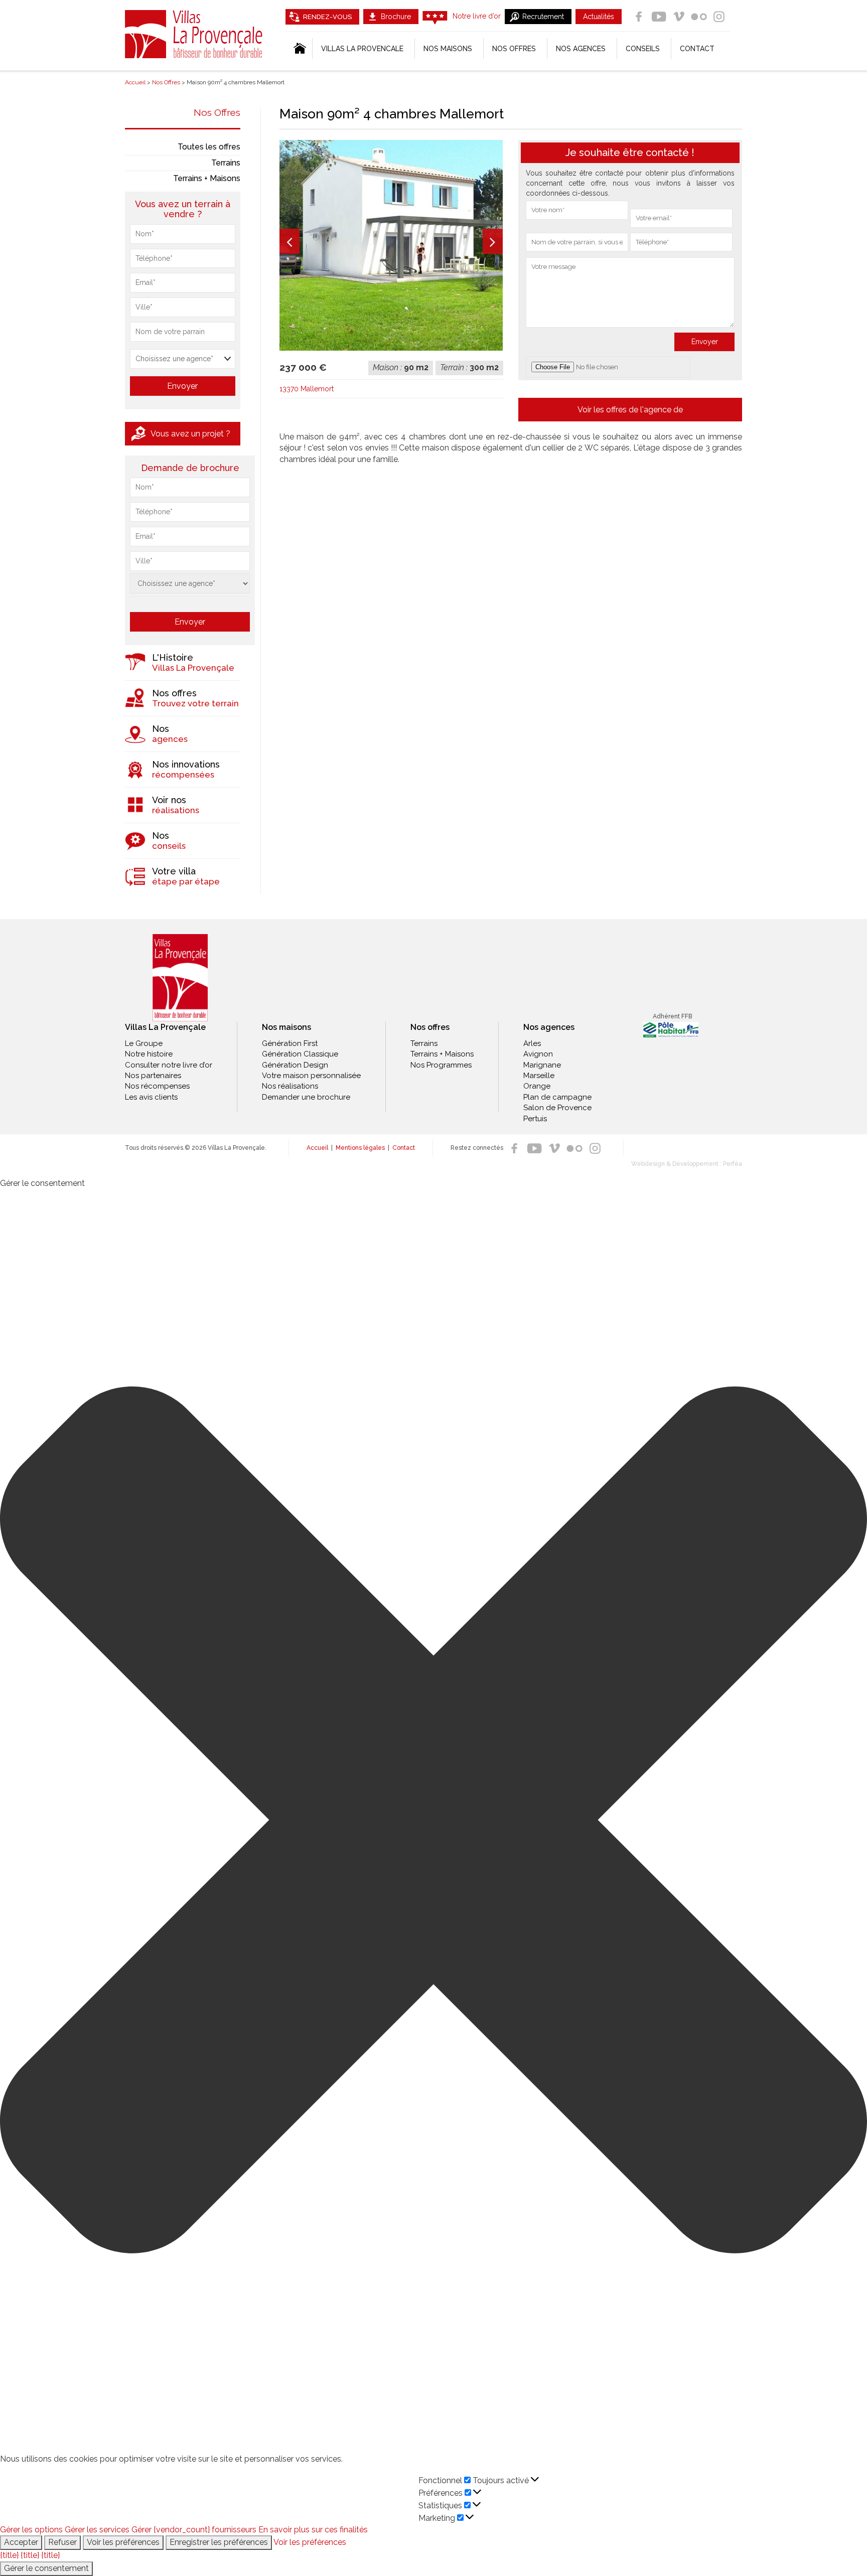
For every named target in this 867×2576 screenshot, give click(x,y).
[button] (434, 1822)
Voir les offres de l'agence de (630, 410)
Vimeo (679, 17)
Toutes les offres (209, 147)
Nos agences (581, 49)
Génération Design (295, 1065)
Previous (290, 241)
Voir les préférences (123, 2542)
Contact (697, 49)
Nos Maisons (448, 49)
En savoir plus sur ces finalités (313, 2530)
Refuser (62, 2542)
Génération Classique (300, 1054)
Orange (537, 1086)
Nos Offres (217, 112)
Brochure (396, 17)
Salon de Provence (557, 1108)
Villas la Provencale (362, 49)
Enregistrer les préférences (219, 2542)
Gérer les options (31, 2530)
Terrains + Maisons (207, 178)
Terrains (226, 163)
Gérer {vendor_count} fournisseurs (194, 2530)
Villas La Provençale (195, 34)
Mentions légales (360, 1148)
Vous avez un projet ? (190, 434)
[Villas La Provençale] (180, 978)
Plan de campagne (557, 1097)
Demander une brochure (306, 1097)
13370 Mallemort (307, 389)
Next (493, 241)
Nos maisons (286, 1027)
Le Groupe (144, 1043)
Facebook (639, 17)
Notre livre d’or (477, 16)
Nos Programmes (441, 1065)
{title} (9, 2555)
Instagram (719, 17)
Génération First (290, 1043)
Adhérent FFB (672, 1016)
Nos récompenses (157, 1086)
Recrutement (543, 17)
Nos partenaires (153, 1076)
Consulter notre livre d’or (169, 1065)
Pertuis (535, 1119)
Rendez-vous (327, 17)
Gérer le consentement (46, 2568)
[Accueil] (299, 49)
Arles (532, 1043)
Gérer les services (97, 2530)
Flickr (699, 17)
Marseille (539, 1076)
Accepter (21, 2542)
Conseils (643, 49)
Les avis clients (151, 1097)
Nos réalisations (290, 1086)
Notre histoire (149, 1054)
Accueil (317, 1148)
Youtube (659, 17)
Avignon (538, 1054)
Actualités (599, 17)
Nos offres (514, 49)
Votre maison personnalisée (311, 1076)
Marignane (542, 1065)
